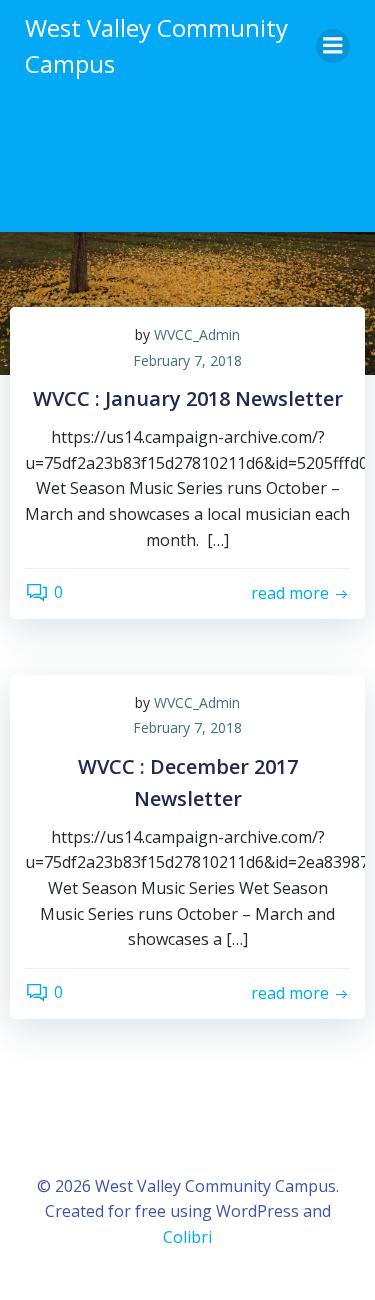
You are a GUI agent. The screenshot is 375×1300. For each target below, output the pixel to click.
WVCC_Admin (197, 334)
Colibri (187, 1237)
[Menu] (333, 46)
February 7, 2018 (187, 360)
